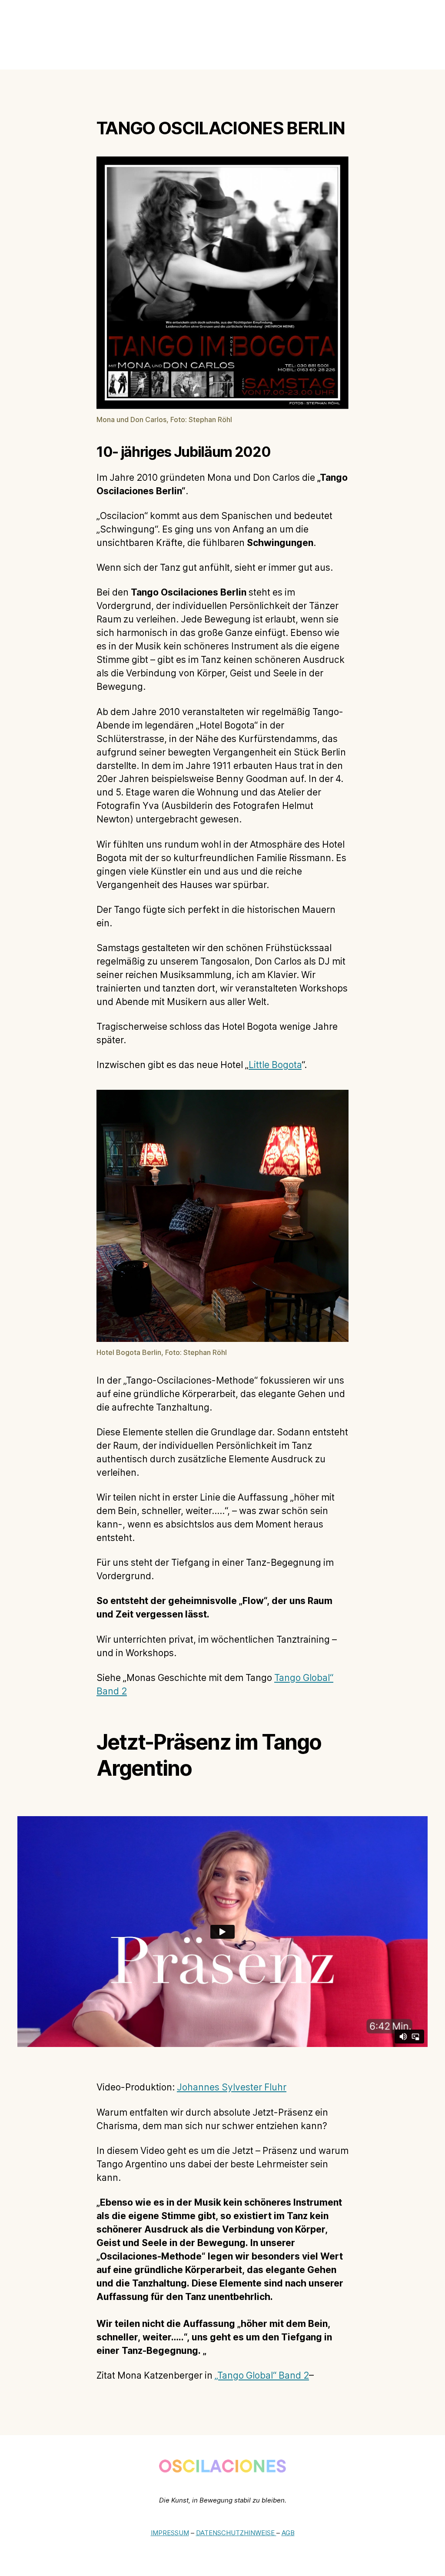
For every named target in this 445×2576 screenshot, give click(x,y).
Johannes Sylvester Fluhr (232, 2088)
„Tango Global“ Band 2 (262, 2376)
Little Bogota (275, 1065)
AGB (288, 2533)
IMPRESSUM (170, 2533)
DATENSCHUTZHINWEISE (236, 2533)
